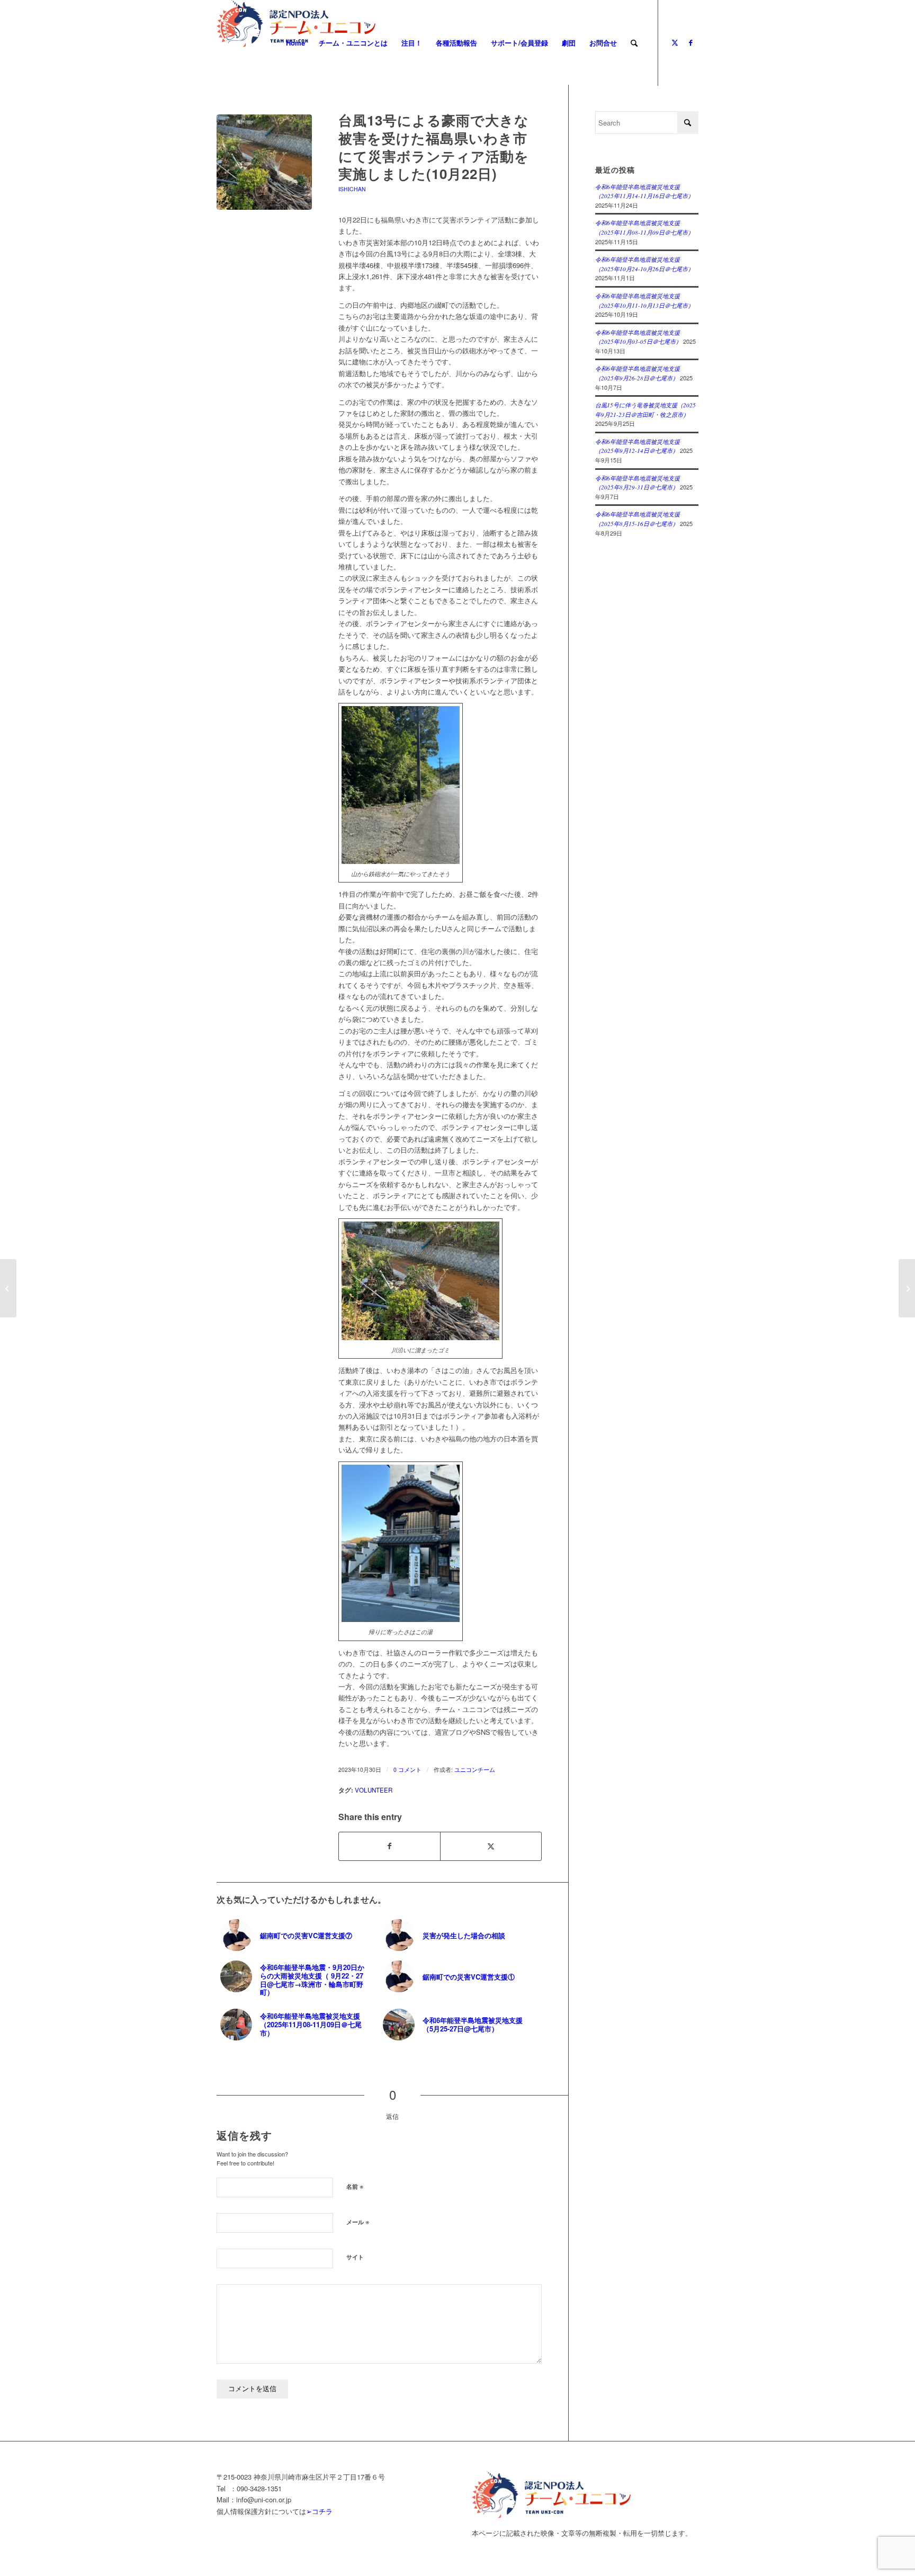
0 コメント (407, 1770)
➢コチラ (319, 2511)
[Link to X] (675, 42)
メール (358, 2221)
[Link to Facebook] (690, 42)
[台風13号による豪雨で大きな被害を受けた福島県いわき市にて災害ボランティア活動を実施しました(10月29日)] (907, 1288)
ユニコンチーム (475, 1770)
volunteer (374, 1790)
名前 (355, 2186)
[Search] (634, 43)
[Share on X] (491, 1846)
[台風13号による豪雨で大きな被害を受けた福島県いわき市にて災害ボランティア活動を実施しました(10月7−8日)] (8, 1288)
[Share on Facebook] (389, 1846)
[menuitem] (295, 43)
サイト (355, 2257)
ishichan (352, 189)
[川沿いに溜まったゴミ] (264, 162)
